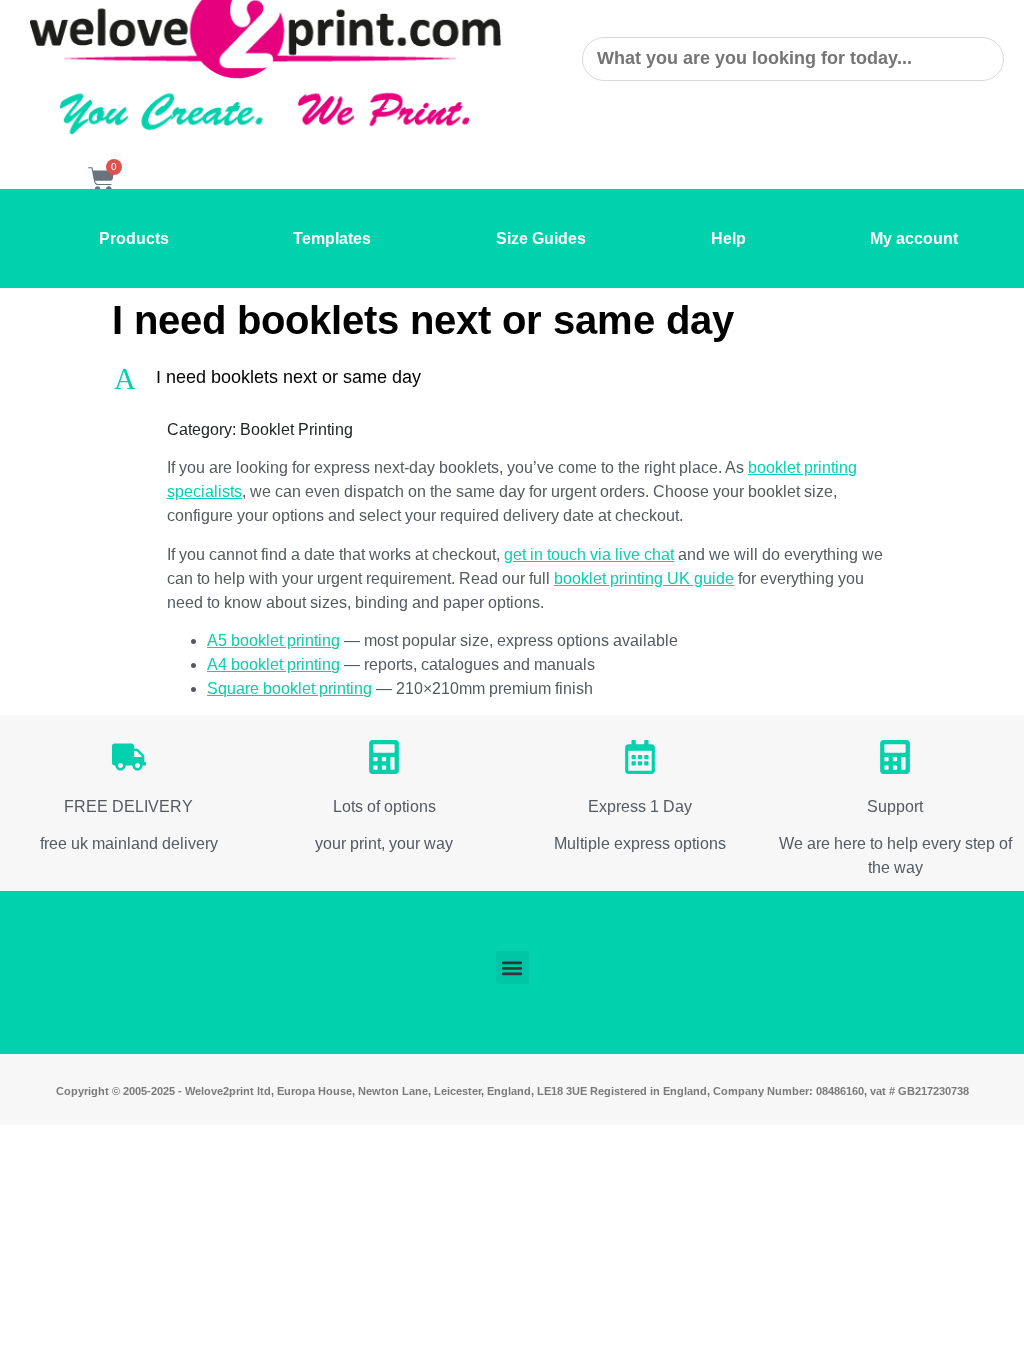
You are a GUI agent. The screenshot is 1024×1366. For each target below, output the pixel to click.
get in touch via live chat (589, 554)
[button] (512, 378)
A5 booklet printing (273, 640)
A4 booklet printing (273, 664)
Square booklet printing (289, 688)
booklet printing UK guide (644, 578)
